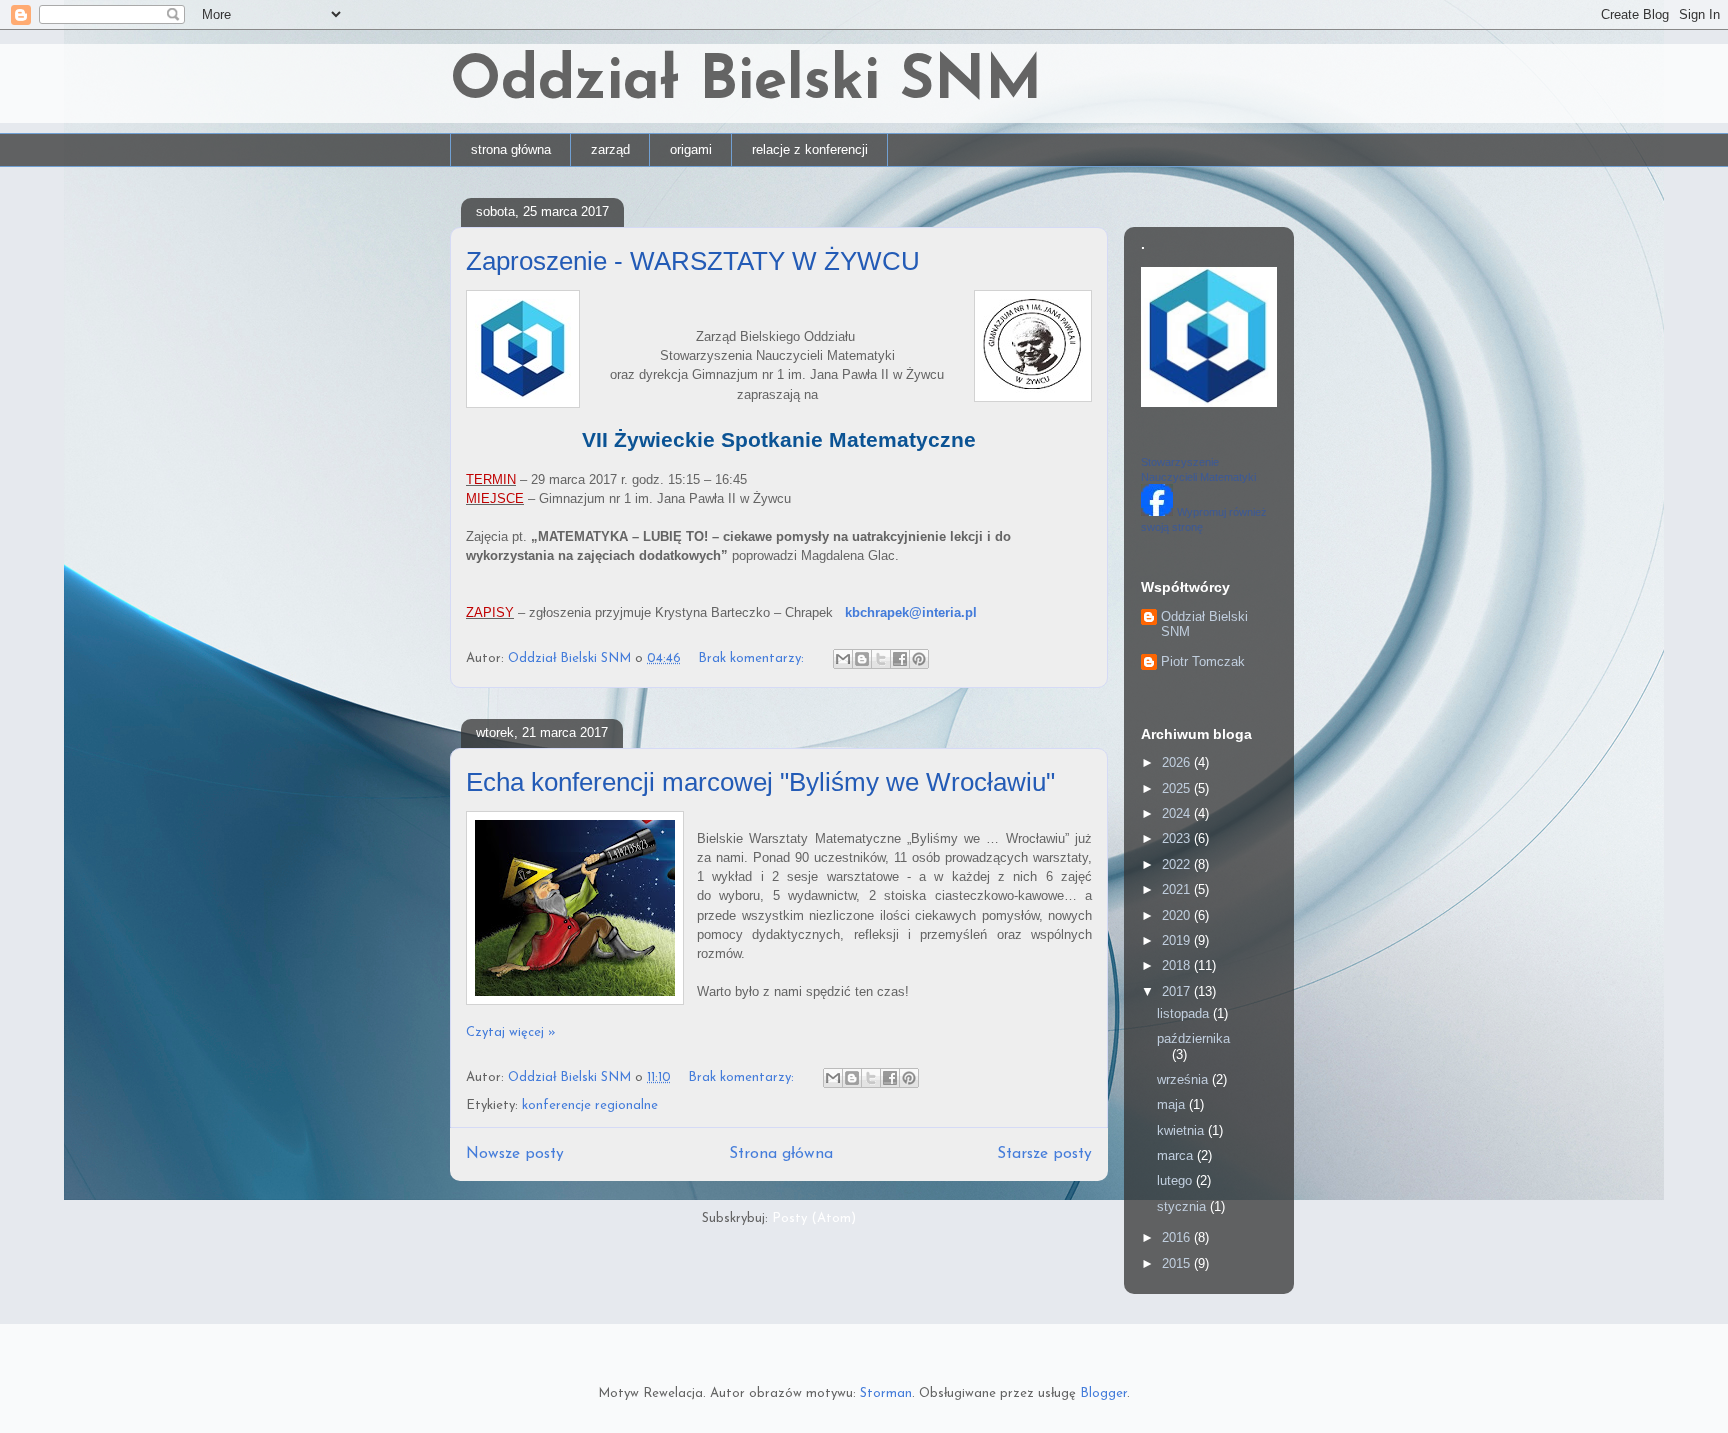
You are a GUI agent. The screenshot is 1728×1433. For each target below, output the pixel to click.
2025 (1178, 788)
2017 (1178, 991)
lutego (1176, 1180)
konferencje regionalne (590, 1105)
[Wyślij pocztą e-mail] (843, 659)
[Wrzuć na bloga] (862, 659)
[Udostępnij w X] (881, 659)
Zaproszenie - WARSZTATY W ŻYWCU (693, 261)
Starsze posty (1044, 1154)
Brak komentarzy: (753, 658)
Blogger (1103, 1393)
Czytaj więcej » (511, 1032)
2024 (1178, 813)
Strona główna (781, 1154)
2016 (1178, 1237)
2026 (1178, 762)
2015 (1178, 1263)
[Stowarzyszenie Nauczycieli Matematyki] (1157, 511)
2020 (1178, 915)
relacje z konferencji (810, 149)
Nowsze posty (515, 1154)
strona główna (511, 149)
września (1184, 1079)
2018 (1178, 965)
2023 (1178, 838)
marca (1177, 1155)
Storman (886, 1393)
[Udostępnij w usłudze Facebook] (900, 659)
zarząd (610, 149)
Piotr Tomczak (1203, 661)
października (1193, 1038)
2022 (1178, 864)
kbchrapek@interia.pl (911, 612)
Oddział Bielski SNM (746, 83)
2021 (1178, 889)
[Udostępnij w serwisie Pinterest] (919, 659)
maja (1173, 1104)
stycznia (1183, 1206)
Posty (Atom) (814, 1218)
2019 (1178, 940)
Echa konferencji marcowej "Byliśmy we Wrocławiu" (760, 782)
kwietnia (1182, 1130)
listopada (1185, 1013)
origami (691, 149)
